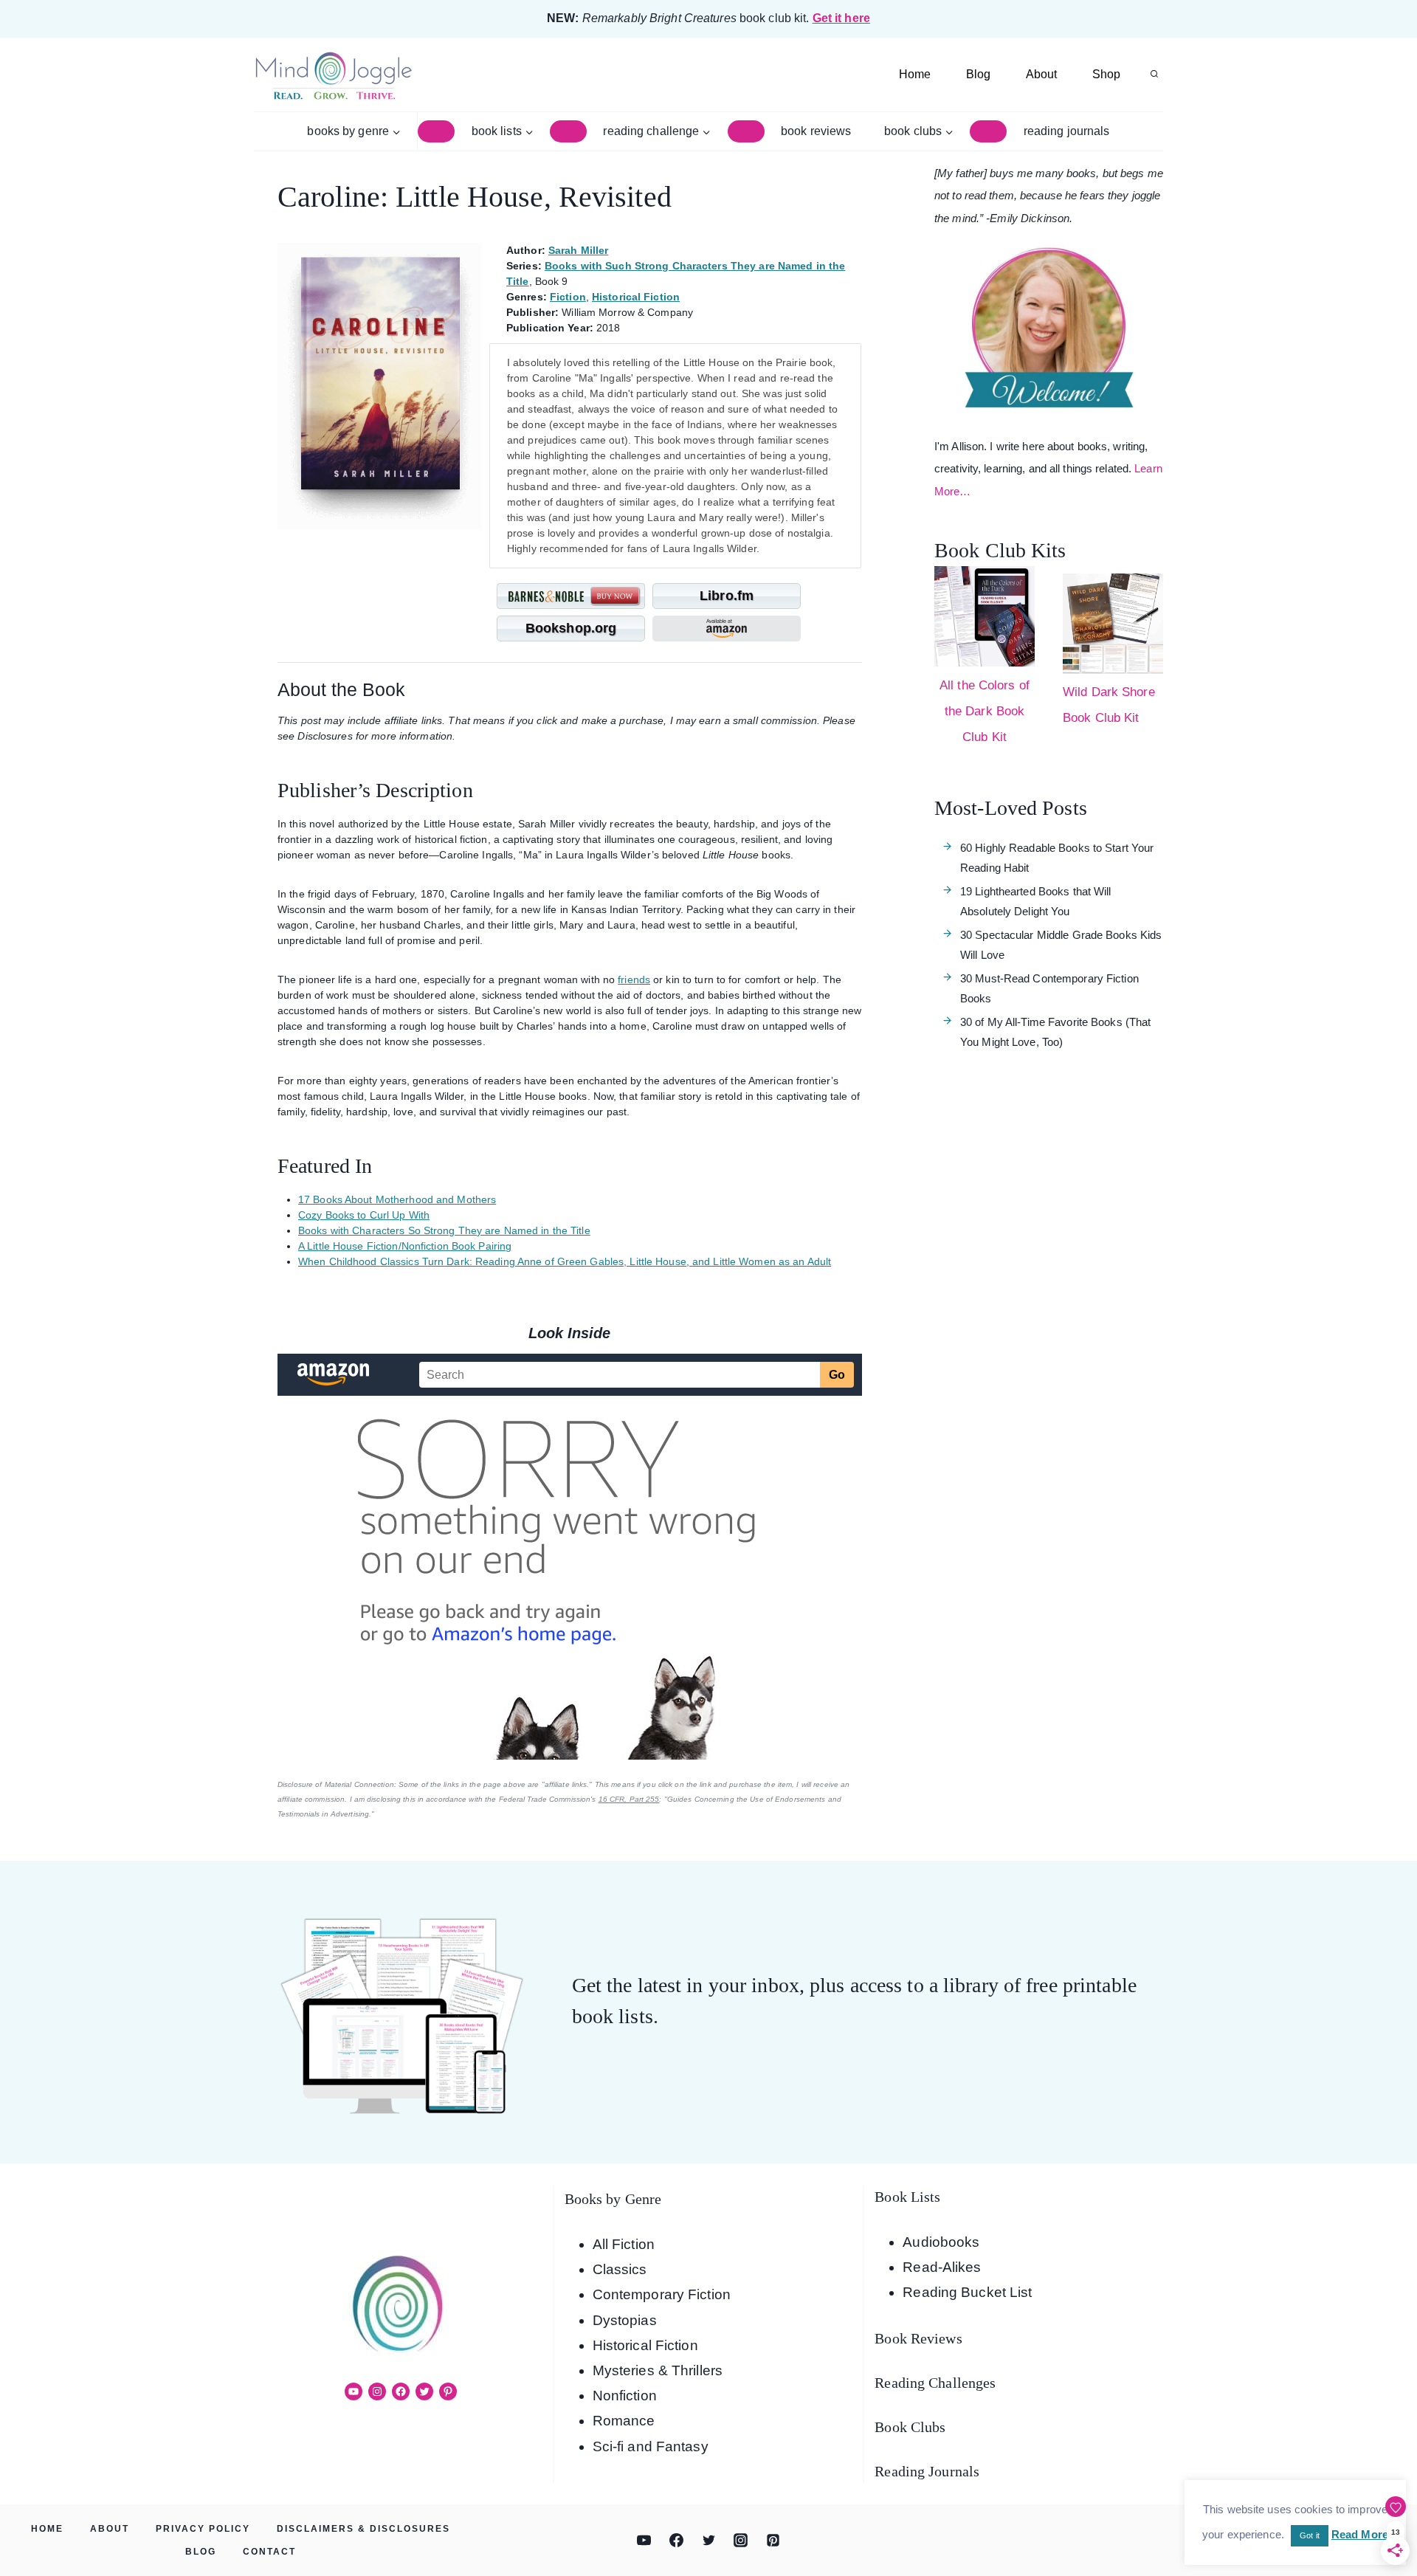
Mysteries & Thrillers (658, 2370)
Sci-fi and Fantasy (651, 2446)
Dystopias (625, 2320)
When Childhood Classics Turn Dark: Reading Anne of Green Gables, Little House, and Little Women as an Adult (565, 1261)
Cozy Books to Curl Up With (364, 1215)
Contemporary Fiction (662, 2294)
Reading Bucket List (967, 2292)
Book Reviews (816, 131)
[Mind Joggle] (333, 75)
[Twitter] (708, 2541)
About (1041, 74)
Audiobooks (941, 2242)
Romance (624, 2421)
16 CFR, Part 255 (629, 1799)
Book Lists (907, 2197)
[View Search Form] (1154, 75)
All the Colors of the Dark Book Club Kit (985, 711)
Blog (978, 74)
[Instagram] (741, 2541)
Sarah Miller (578, 250)
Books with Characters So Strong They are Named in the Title (444, 1230)
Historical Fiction (636, 297)
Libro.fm (727, 596)
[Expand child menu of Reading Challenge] (746, 131)
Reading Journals (1067, 131)
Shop (1106, 74)
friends (634, 979)
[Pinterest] (773, 2541)
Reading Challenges (935, 2383)
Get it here (841, 18)
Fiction (568, 297)
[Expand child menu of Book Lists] (568, 131)
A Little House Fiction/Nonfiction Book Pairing (405, 1246)
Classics (620, 2269)
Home (915, 74)
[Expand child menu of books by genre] (436, 131)
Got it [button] (1310, 2535)
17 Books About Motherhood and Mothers (397, 1199)
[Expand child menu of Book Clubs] (988, 131)
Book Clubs (910, 2427)
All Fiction (624, 2244)
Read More (1360, 2534)
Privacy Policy (203, 2529)
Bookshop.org (571, 628)
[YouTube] (644, 2541)
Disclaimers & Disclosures (363, 2529)
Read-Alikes (942, 2267)
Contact (269, 2552)
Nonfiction (625, 2396)
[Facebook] (676, 2541)
